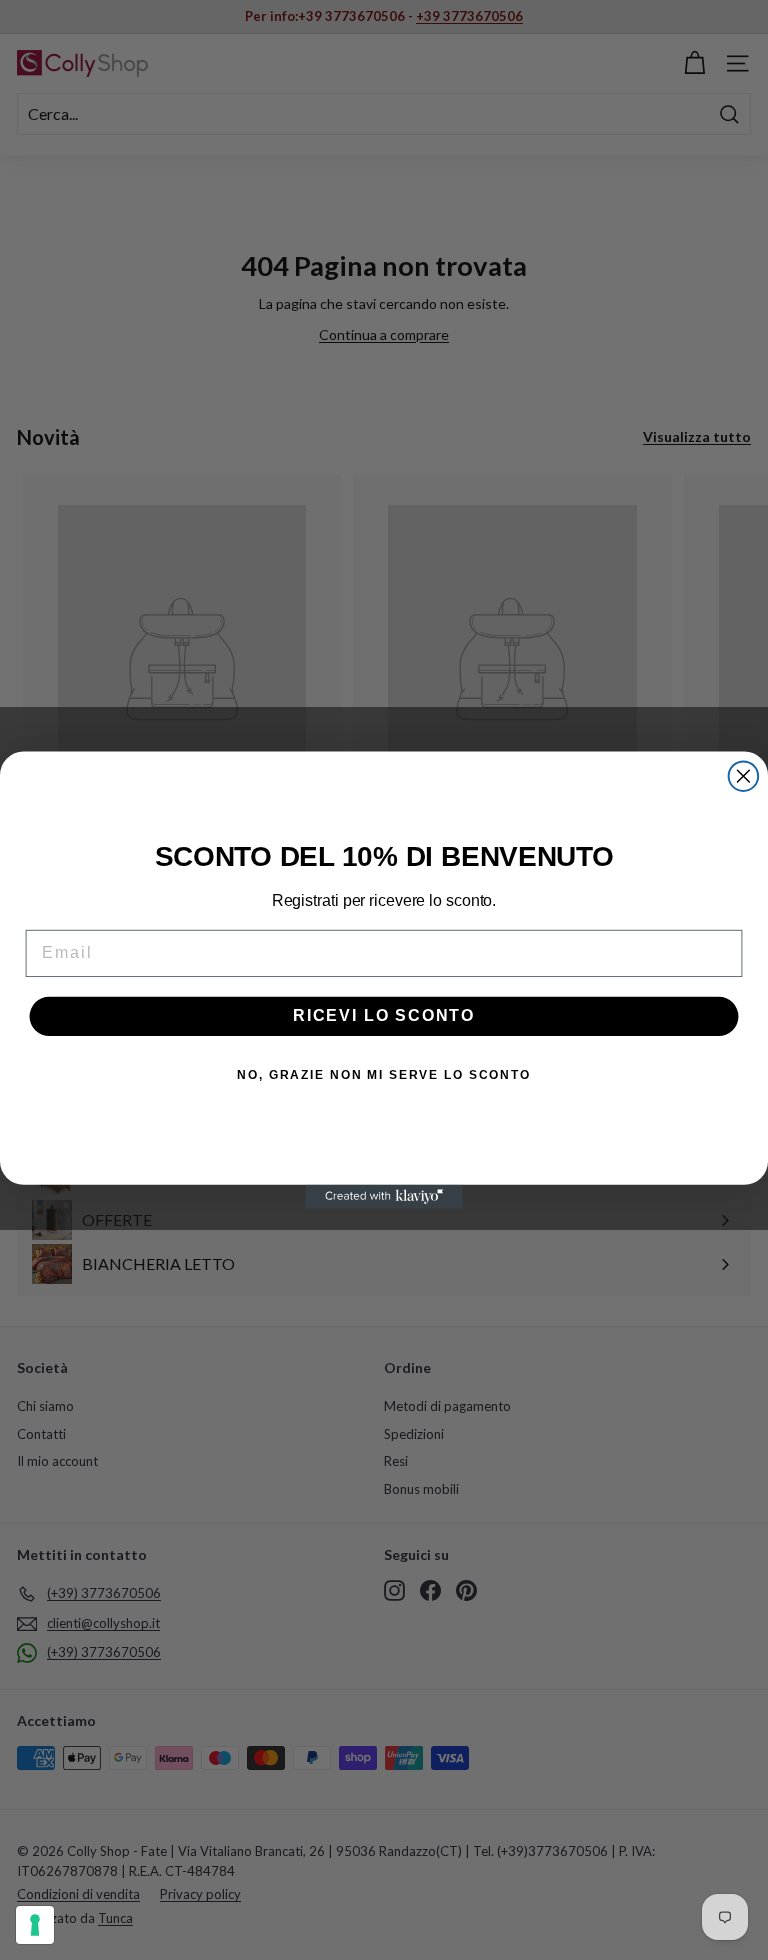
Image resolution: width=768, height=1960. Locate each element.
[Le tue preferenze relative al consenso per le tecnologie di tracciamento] (35, 1925)
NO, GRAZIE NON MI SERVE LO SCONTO (383, 1076)
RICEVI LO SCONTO (384, 1016)
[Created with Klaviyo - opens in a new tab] (384, 1197)
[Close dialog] (744, 776)
